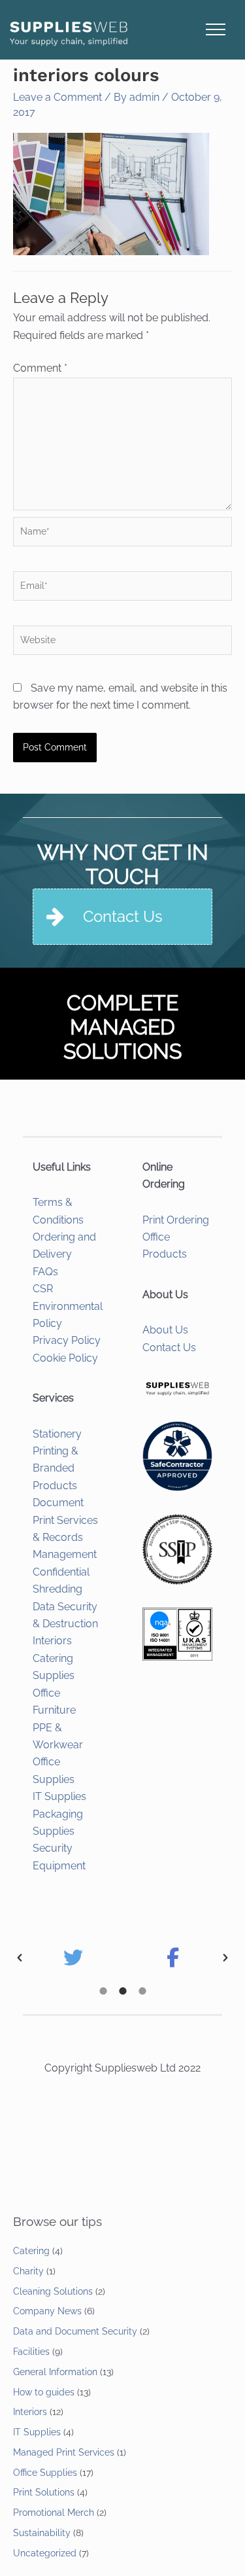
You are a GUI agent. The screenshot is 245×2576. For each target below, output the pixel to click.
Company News (47, 2311)
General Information (55, 2372)
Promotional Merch (54, 2513)
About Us (165, 1330)
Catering (31, 2251)
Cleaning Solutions (53, 2291)
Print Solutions (44, 2492)
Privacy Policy (67, 1340)
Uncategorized (45, 2553)
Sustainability (42, 2533)
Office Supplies (45, 2473)
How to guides (44, 2392)
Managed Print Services (64, 2452)
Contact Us (169, 1348)
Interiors (52, 1641)
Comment (40, 368)
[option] (73, 1958)
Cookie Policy (65, 1358)
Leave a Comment (57, 97)
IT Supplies (59, 1796)
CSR (43, 1289)
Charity (28, 2271)
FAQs (45, 1272)
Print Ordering (176, 1220)
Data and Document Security (75, 2331)
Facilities (31, 2352)
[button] (20, 1958)
